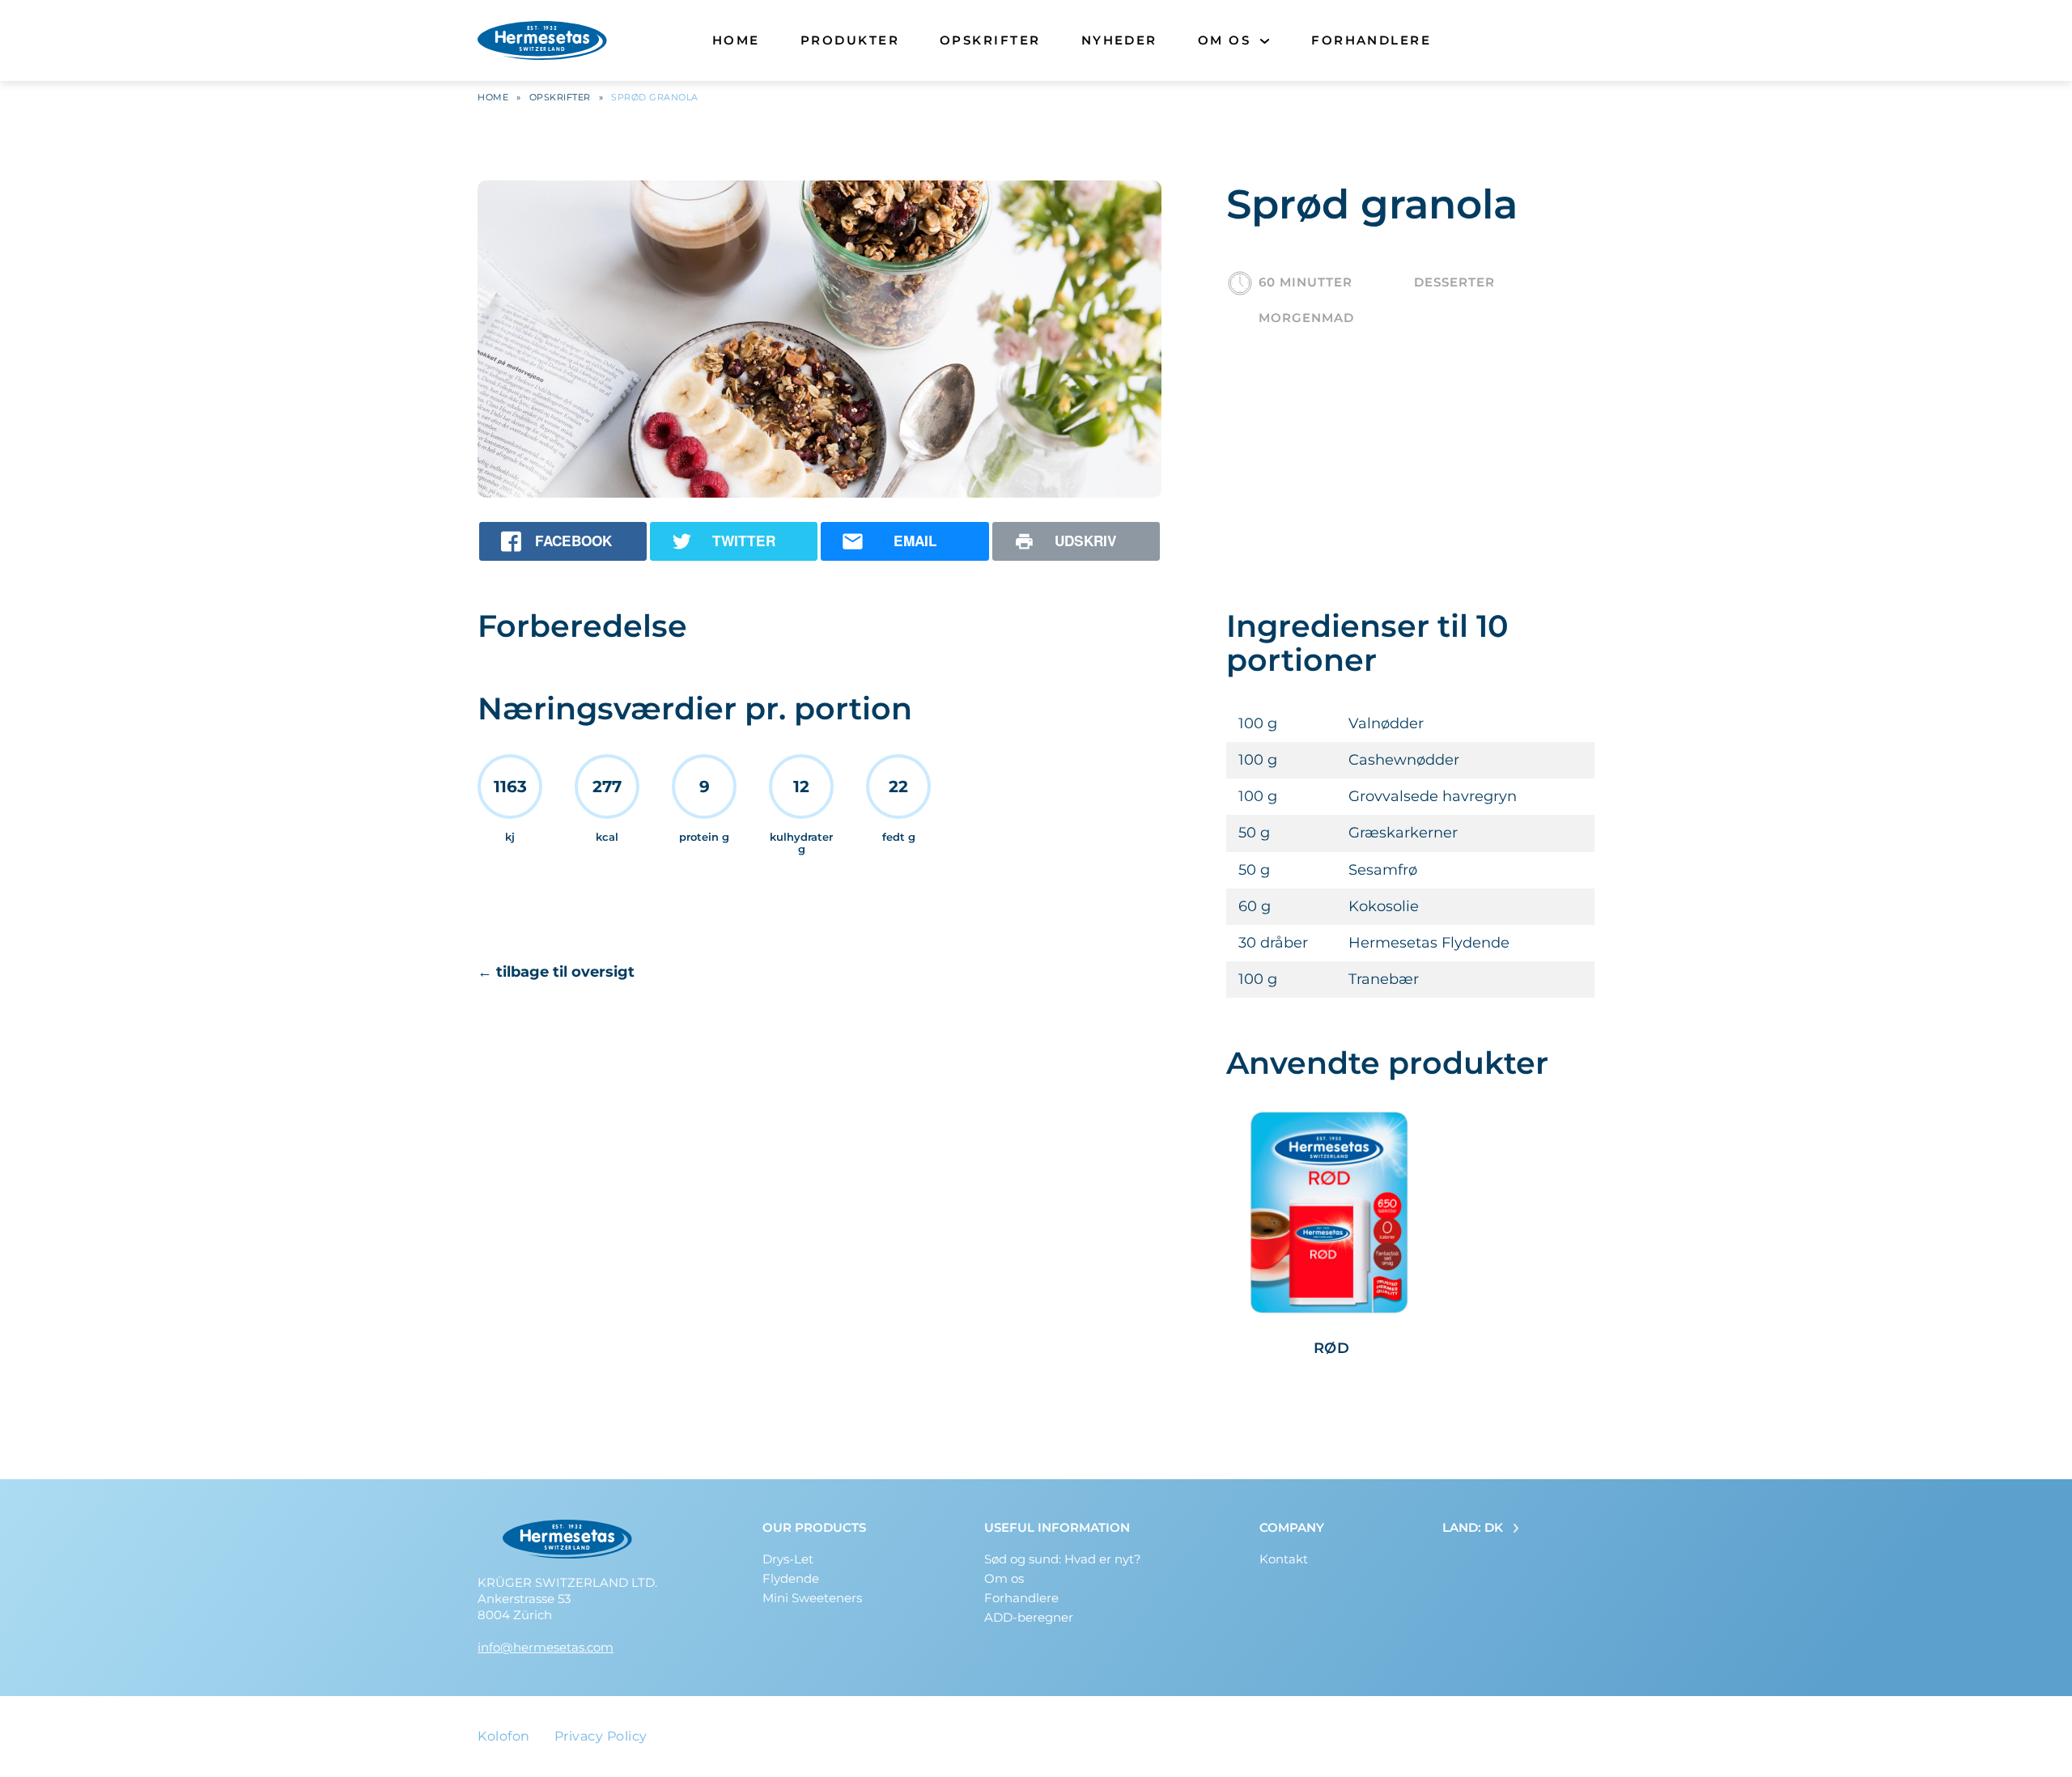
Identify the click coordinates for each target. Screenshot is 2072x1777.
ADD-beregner (1029, 1617)
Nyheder (1119, 40)
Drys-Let (788, 1559)
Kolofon (504, 1736)
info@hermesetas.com (546, 1647)
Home (736, 40)
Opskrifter (990, 40)
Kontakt (1284, 1559)
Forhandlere (1371, 40)
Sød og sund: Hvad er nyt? (1063, 1559)
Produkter (850, 40)
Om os (1224, 40)
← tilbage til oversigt (556, 972)
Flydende (791, 1578)
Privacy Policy (601, 1736)
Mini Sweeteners (812, 1598)
